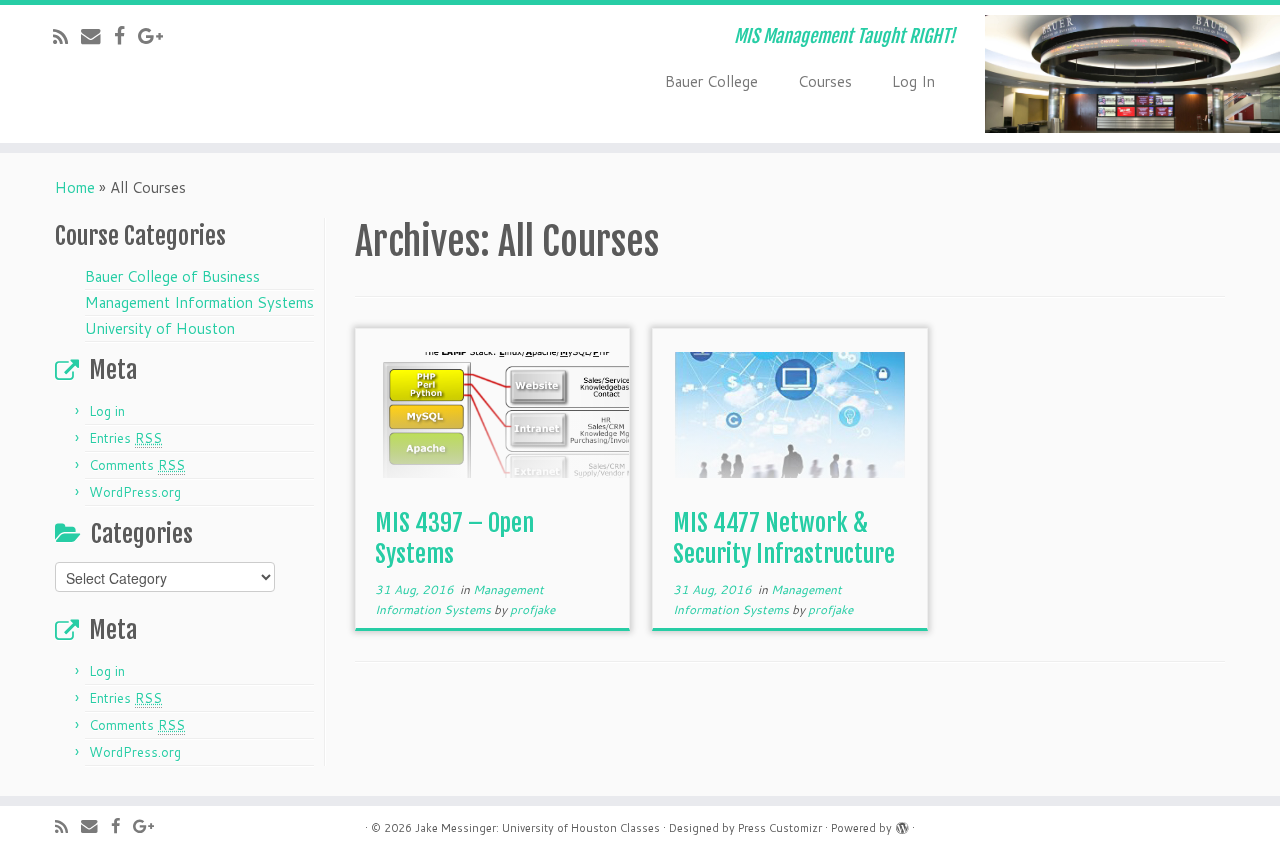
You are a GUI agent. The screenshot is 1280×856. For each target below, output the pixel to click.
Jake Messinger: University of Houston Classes (537, 828)
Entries (125, 438)
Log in (107, 411)
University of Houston (160, 328)
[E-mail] (97, 35)
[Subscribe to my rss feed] (67, 36)
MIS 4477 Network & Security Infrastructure (784, 538)
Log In (913, 81)
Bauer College (711, 81)
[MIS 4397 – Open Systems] (492, 413)
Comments (137, 465)
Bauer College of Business (172, 276)
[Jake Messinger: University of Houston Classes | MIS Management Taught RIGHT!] (1132, 74)
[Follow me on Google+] (157, 35)
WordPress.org (135, 492)
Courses (825, 81)
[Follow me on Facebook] (126, 35)
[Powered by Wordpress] (902, 824)
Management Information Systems (199, 302)
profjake (532, 609)
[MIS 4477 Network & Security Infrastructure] (789, 413)
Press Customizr (780, 828)
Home (75, 187)
